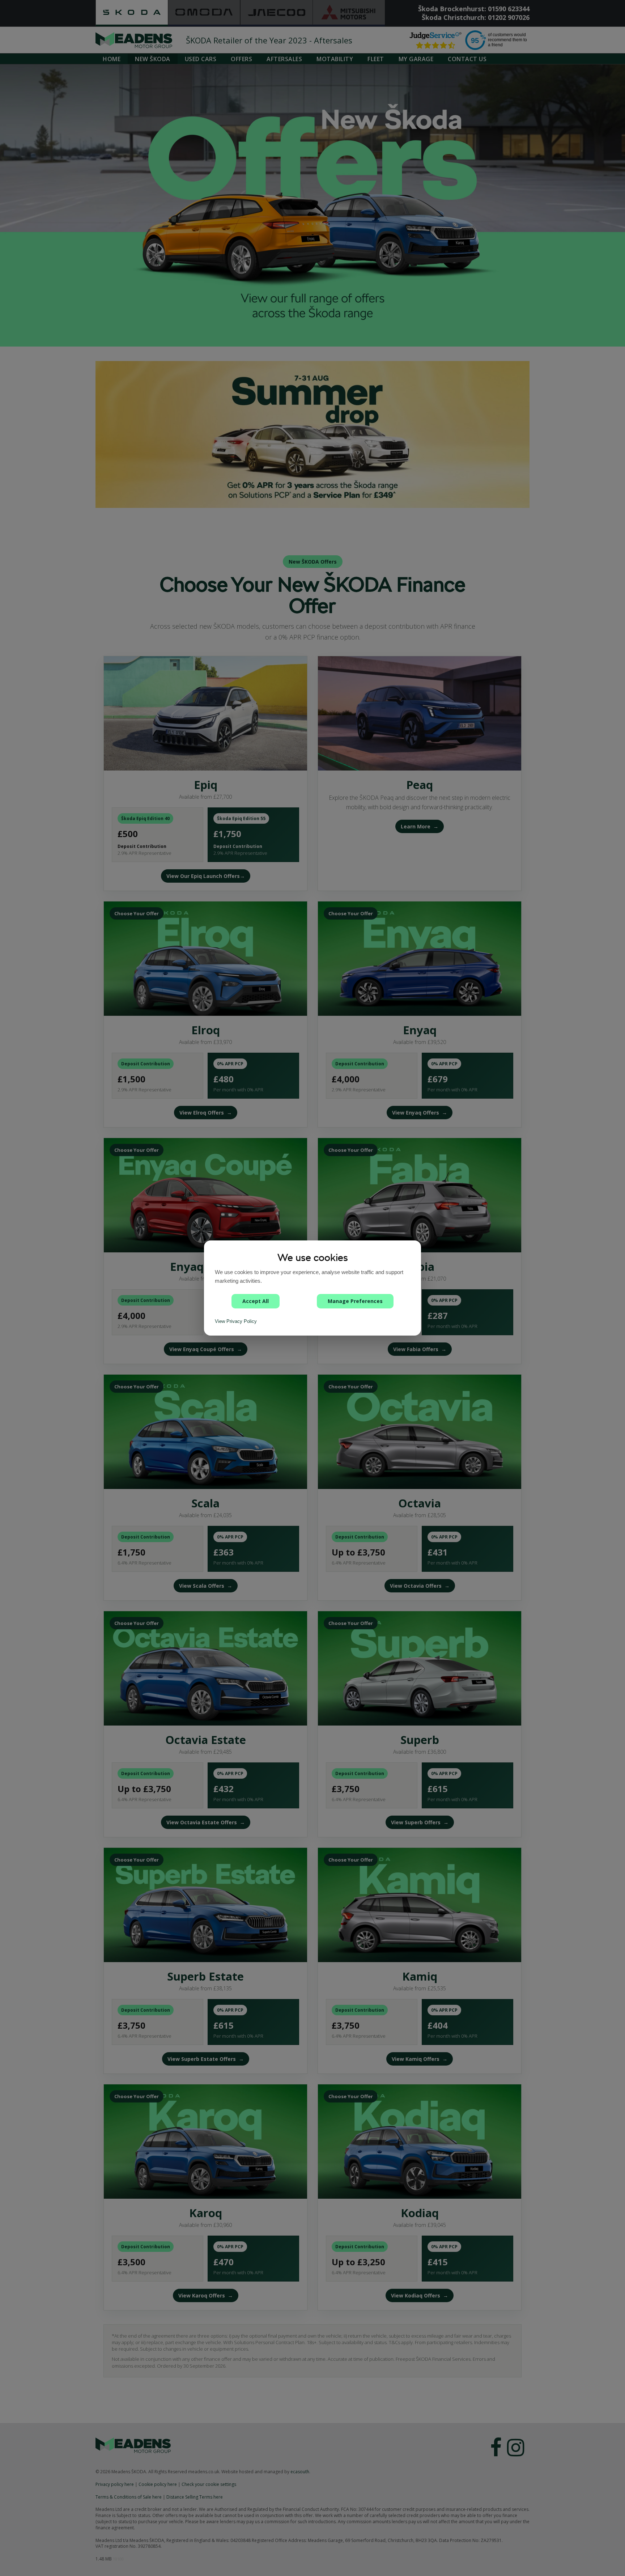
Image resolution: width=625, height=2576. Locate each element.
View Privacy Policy (236, 1321)
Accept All (256, 1301)
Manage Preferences (355, 1301)
